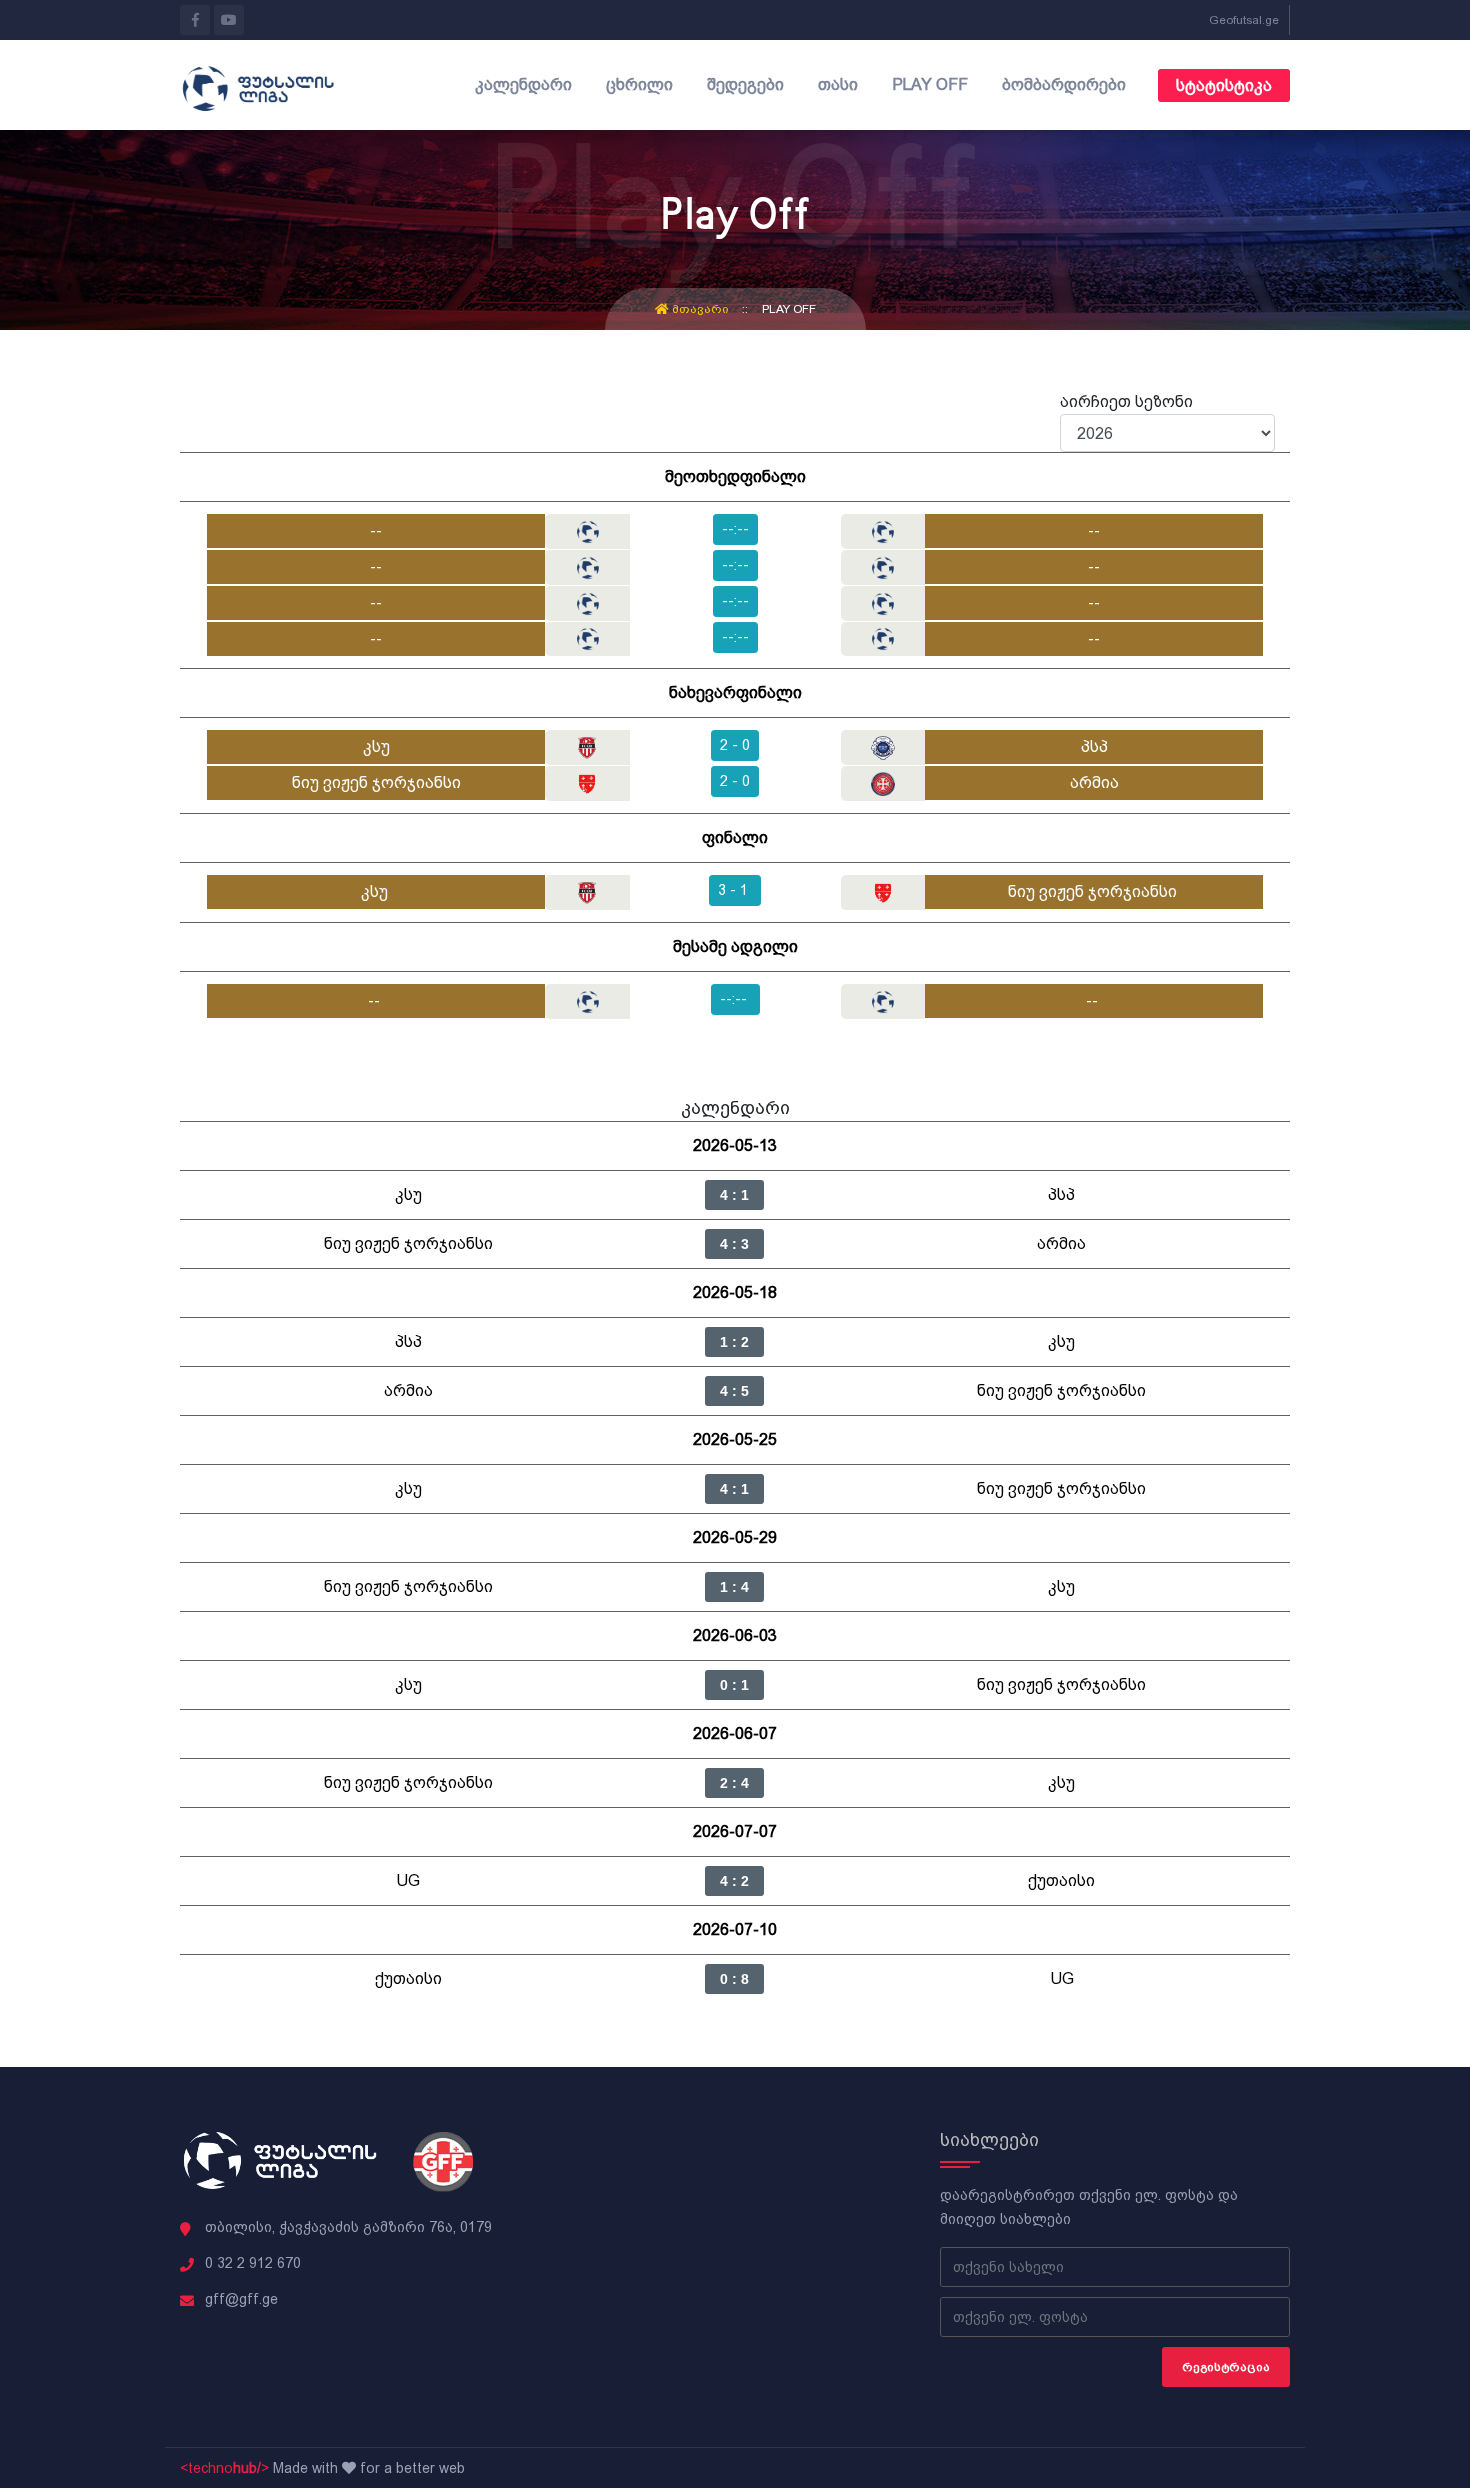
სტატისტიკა (1224, 85)
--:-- (735, 529)
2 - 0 (735, 745)
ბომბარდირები (1064, 84)
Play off (930, 84)
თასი (838, 84)
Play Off (789, 309)
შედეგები (745, 84)
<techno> (224, 2468)
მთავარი (700, 309)
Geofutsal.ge (1244, 20)
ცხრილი (639, 84)
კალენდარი (523, 84)
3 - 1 (735, 890)
